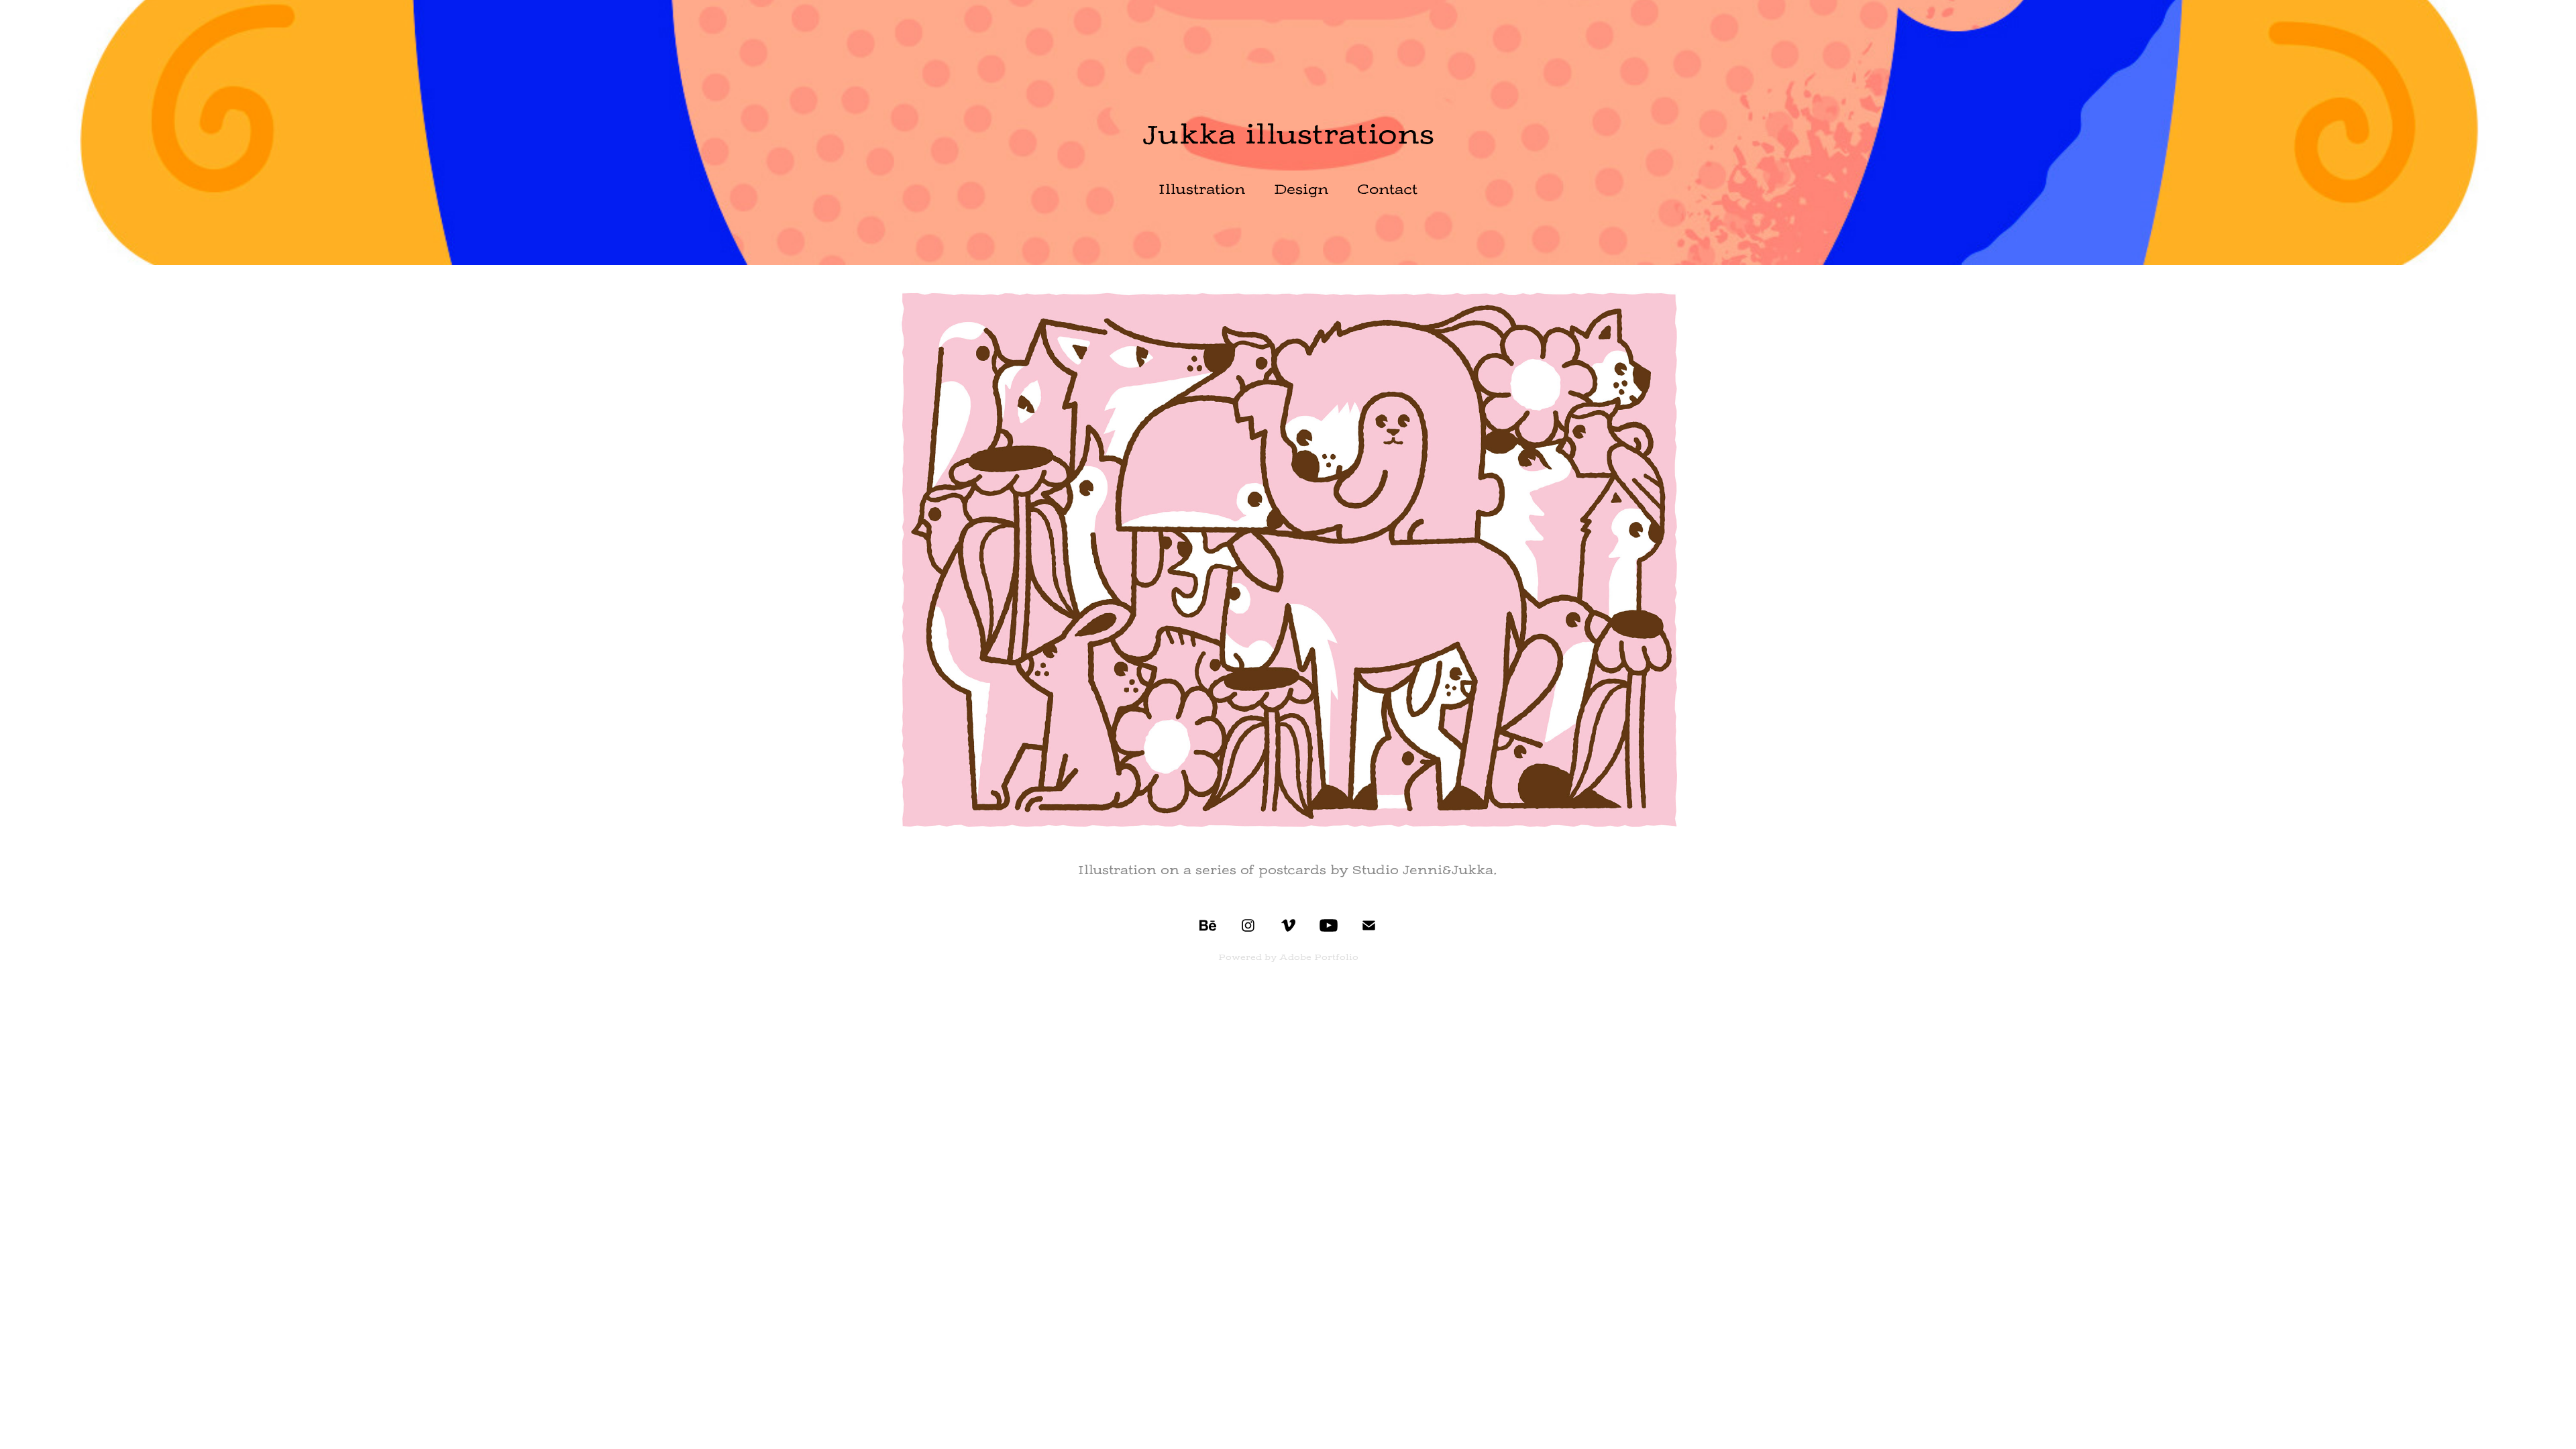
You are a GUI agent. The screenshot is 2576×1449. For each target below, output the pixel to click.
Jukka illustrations (1288, 135)
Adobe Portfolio (1319, 957)
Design (1301, 189)
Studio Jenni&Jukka (1423, 870)
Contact (1387, 189)
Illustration (1202, 189)
